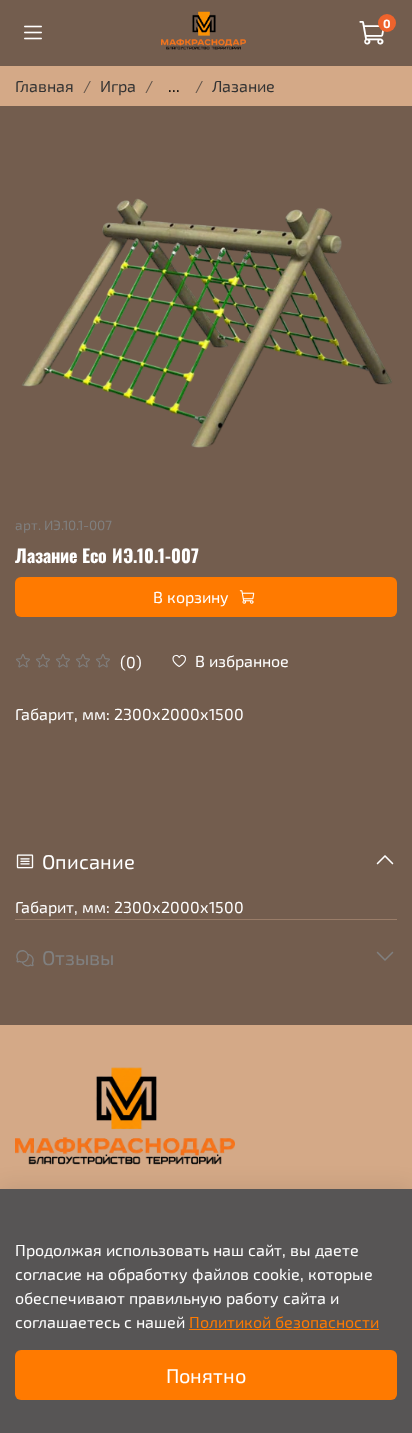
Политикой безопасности (284, 1321)
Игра (118, 85)
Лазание (243, 85)
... (174, 86)
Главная (44, 85)
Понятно (206, 1375)
